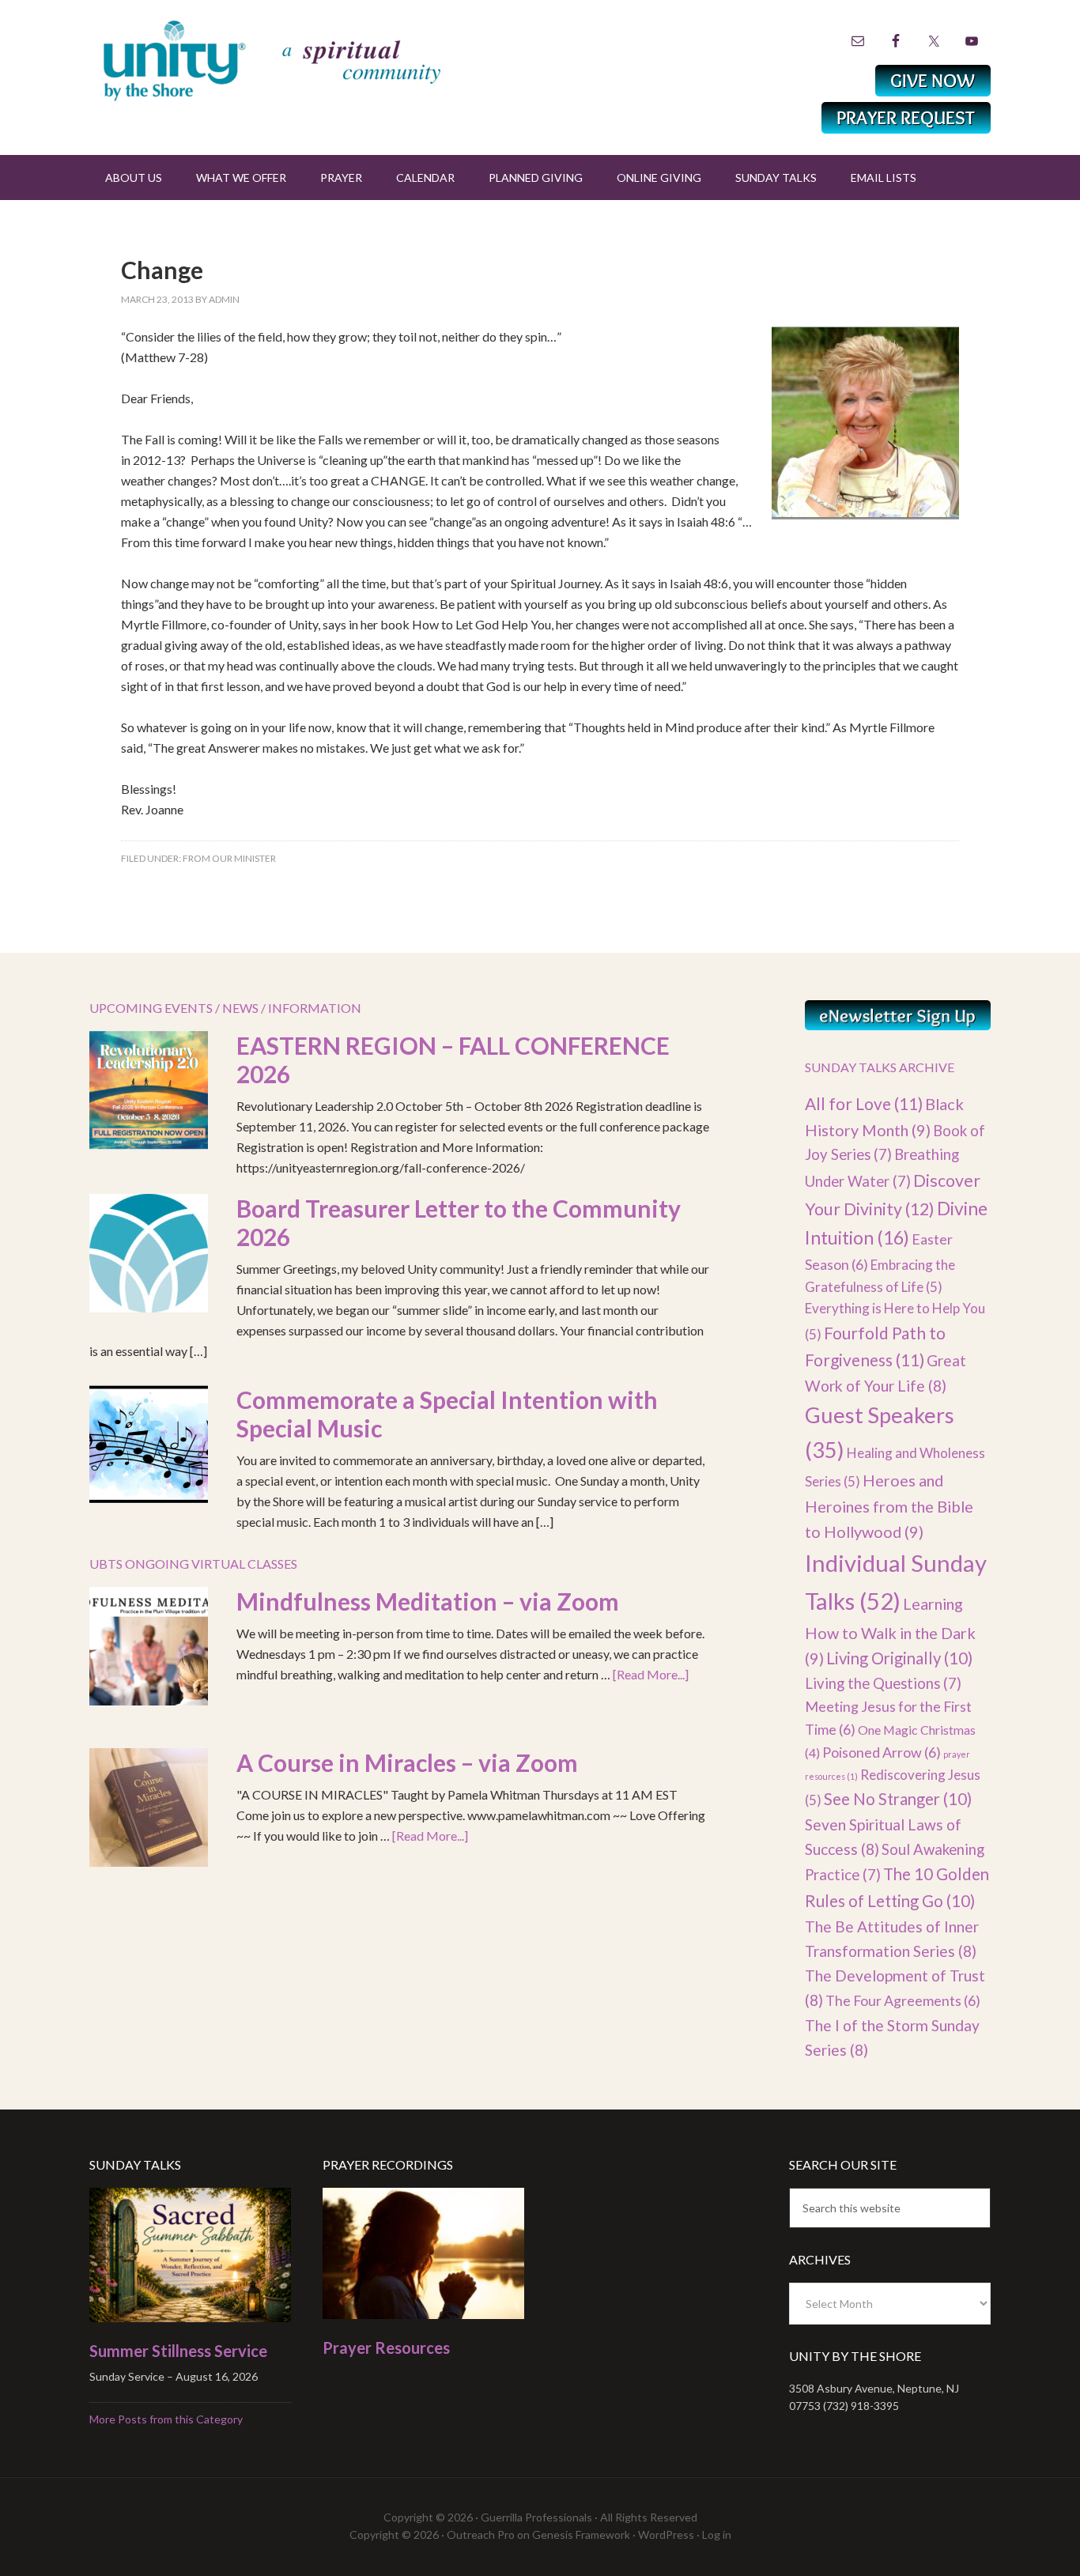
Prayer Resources (386, 2347)
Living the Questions (883, 1683)
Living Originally (899, 1658)
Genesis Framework (581, 2534)
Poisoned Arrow (882, 1752)
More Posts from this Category (166, 2419)
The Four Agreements (903, 2000)
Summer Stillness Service (178, 2351)
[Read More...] (651, 1674)
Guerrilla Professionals (536, 2517)
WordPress (666, 2534)
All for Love (864, 1103)
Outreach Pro (481, 2534)
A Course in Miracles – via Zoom (407, 1762)
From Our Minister (229, 858)
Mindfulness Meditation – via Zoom (428, 1601)
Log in (717, 2534)
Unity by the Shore (307, 59)
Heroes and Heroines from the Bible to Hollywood (889, 1506)
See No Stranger (898, 1799)
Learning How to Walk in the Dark (890, 1631)
